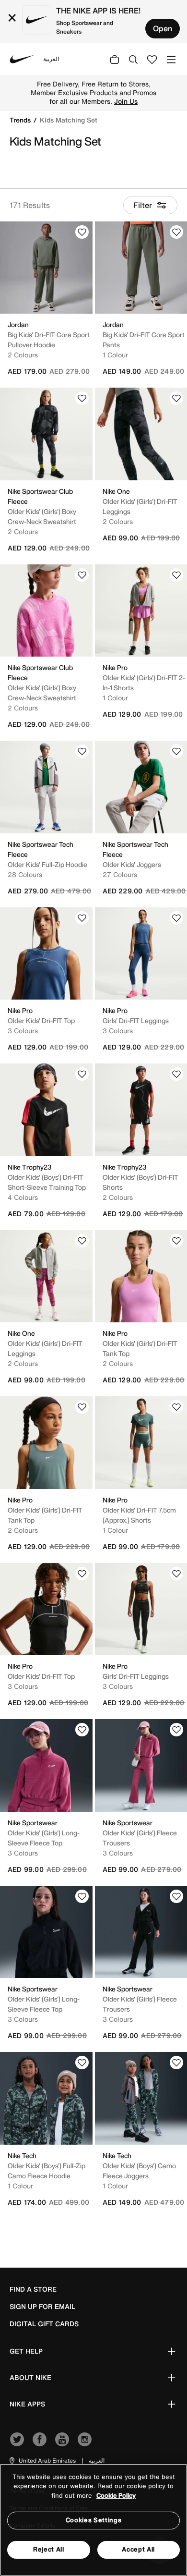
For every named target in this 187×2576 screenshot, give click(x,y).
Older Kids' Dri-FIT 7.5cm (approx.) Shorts (139, 1515)
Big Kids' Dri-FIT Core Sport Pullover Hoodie (49, 340)
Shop (125, 97)
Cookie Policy (116, 2496)
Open (163, 28)
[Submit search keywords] (133, 59)
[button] (42, 2461)
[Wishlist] (82, 232)
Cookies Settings (93, 2520)
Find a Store (33, 2289)
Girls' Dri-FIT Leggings (136, 1020)
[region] (93, 2520)
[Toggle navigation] (171, 59)
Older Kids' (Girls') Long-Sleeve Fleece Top (44, 1838)
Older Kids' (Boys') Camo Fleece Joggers (139, 2171)
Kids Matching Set (69, 120)
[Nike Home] (22, 59)
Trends (21, 120)
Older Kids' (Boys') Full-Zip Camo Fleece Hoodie (47, 2171)
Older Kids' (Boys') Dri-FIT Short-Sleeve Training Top (47, 1182)
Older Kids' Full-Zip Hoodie (47, 864)
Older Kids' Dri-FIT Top (41, 1020)
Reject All (49, 2549)
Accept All (138, 2549)
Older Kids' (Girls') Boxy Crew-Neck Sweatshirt (42, 516)
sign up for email (42, 2307)
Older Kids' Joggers (132, 864)
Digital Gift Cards (44, 2324)
